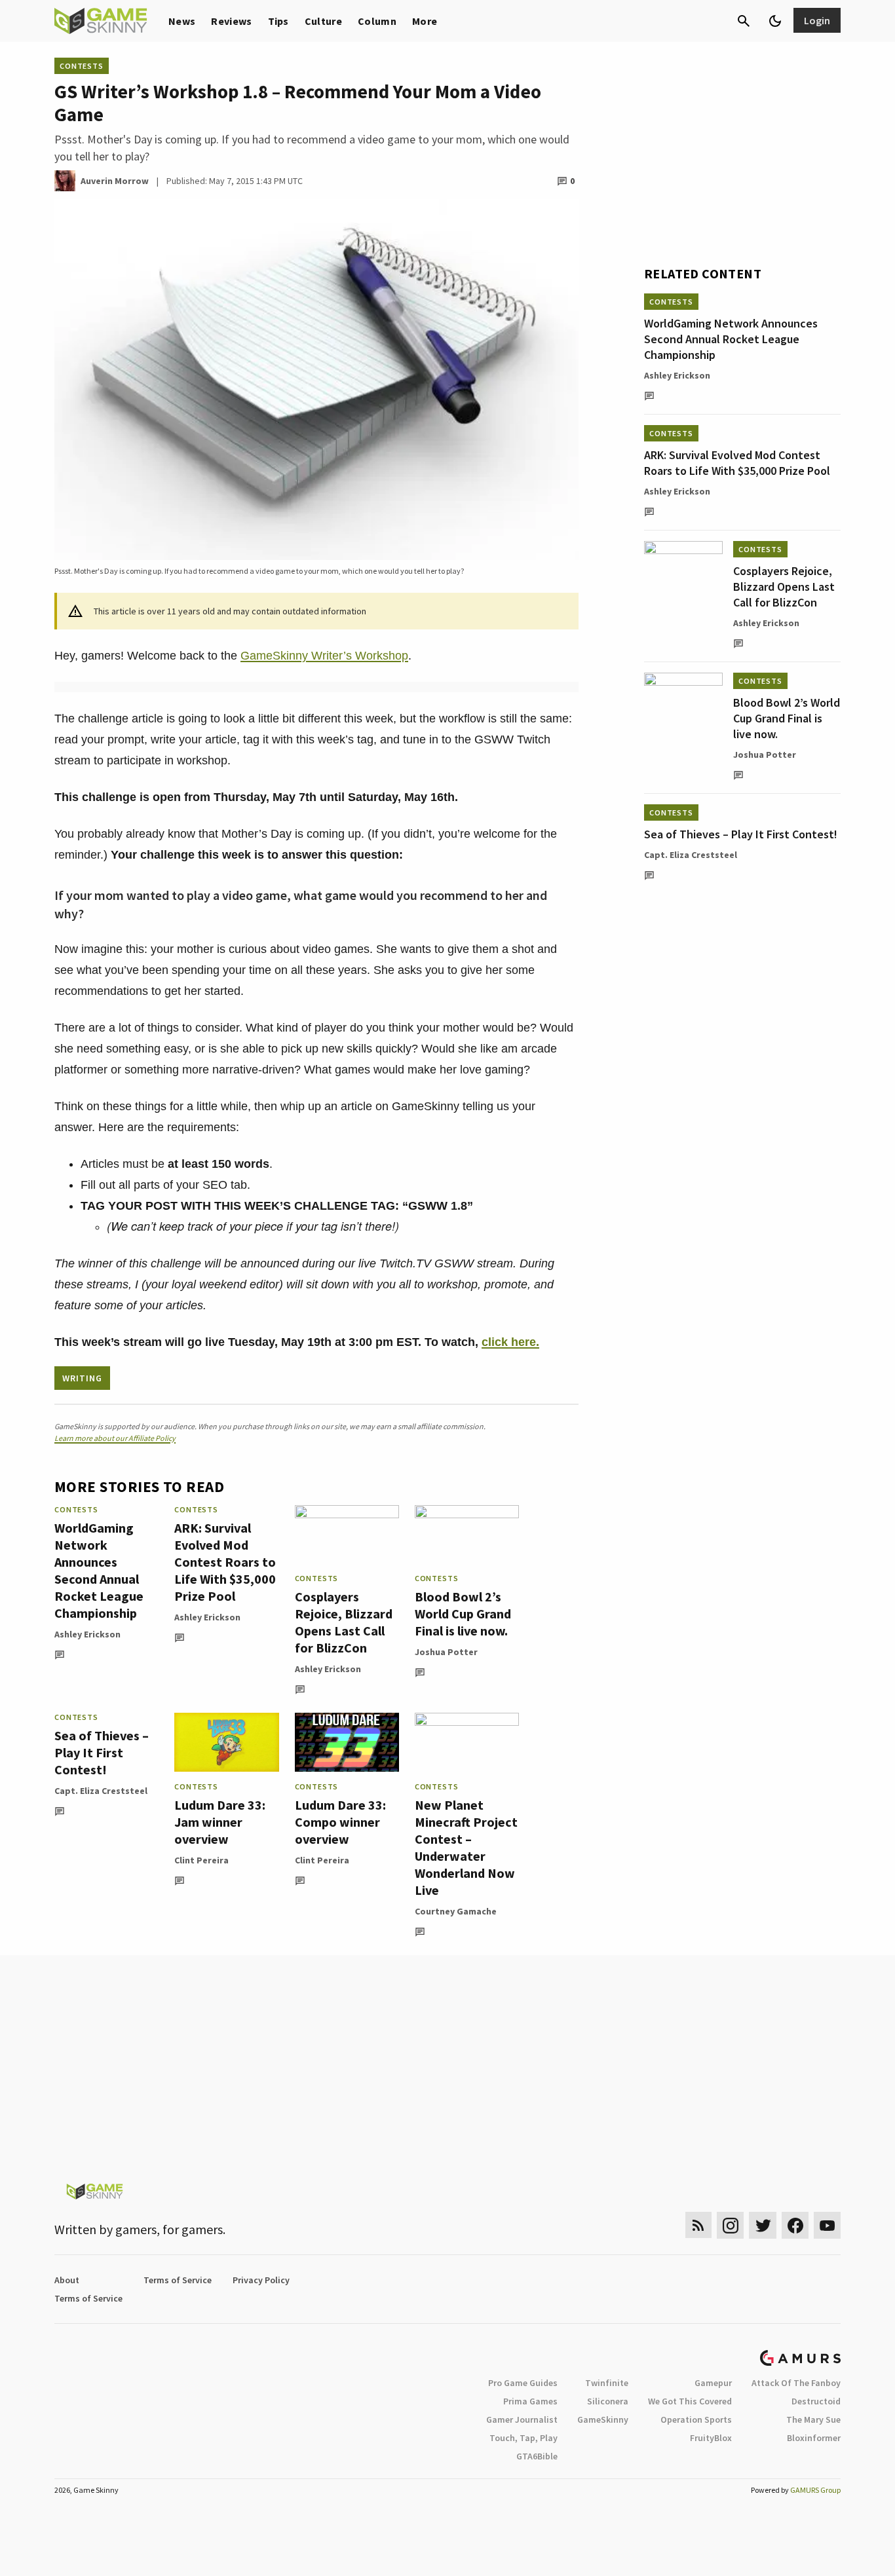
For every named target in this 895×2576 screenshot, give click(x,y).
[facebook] (795, 2225)
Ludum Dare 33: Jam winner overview (220, 1822)
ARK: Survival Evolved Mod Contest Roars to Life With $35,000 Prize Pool (225, 1562)
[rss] (698, 2225)
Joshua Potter (446, 1652)
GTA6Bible (537, 2456)
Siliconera (608, 2401)
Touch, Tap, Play (524, 2438)
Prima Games (530, 2401)
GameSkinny (603, 2419)
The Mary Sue (813, 2419)
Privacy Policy (261, 2280)
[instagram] (730, 2225)
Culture (323, 21)
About (67, 2280)
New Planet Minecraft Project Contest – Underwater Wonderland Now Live (466, 1847)
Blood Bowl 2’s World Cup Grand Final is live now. (463, 1614)
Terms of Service (178, 2280)
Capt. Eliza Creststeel (101, 1791)
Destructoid (816, 2401)
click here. (510, 1342)
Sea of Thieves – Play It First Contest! (102, 1752)
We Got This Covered (690, 2401)
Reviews (231, 21)
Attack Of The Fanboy (796, 2383)
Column (377, 21)
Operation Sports (696, 2419)
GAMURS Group (815, 2490)
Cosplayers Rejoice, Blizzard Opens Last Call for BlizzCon (344, 1622)
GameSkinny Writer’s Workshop (324, 656)
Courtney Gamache (456, 1911)
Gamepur (713, 2383)
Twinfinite (607, 2383)
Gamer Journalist (522, 2419)
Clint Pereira (201, 1860)
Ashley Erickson (87, 1634)
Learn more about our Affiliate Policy (115, 1438)
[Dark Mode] (775, 21)
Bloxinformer (814, 2438)
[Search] (744, 21)
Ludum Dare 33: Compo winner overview (340, 1822)
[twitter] (763, 2225)
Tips (278, 21)
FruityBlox (711, 2438)
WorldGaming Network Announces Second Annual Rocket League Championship (99, 1570)
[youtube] (828, 2225)
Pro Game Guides (523, 2383)
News (182, 21)
